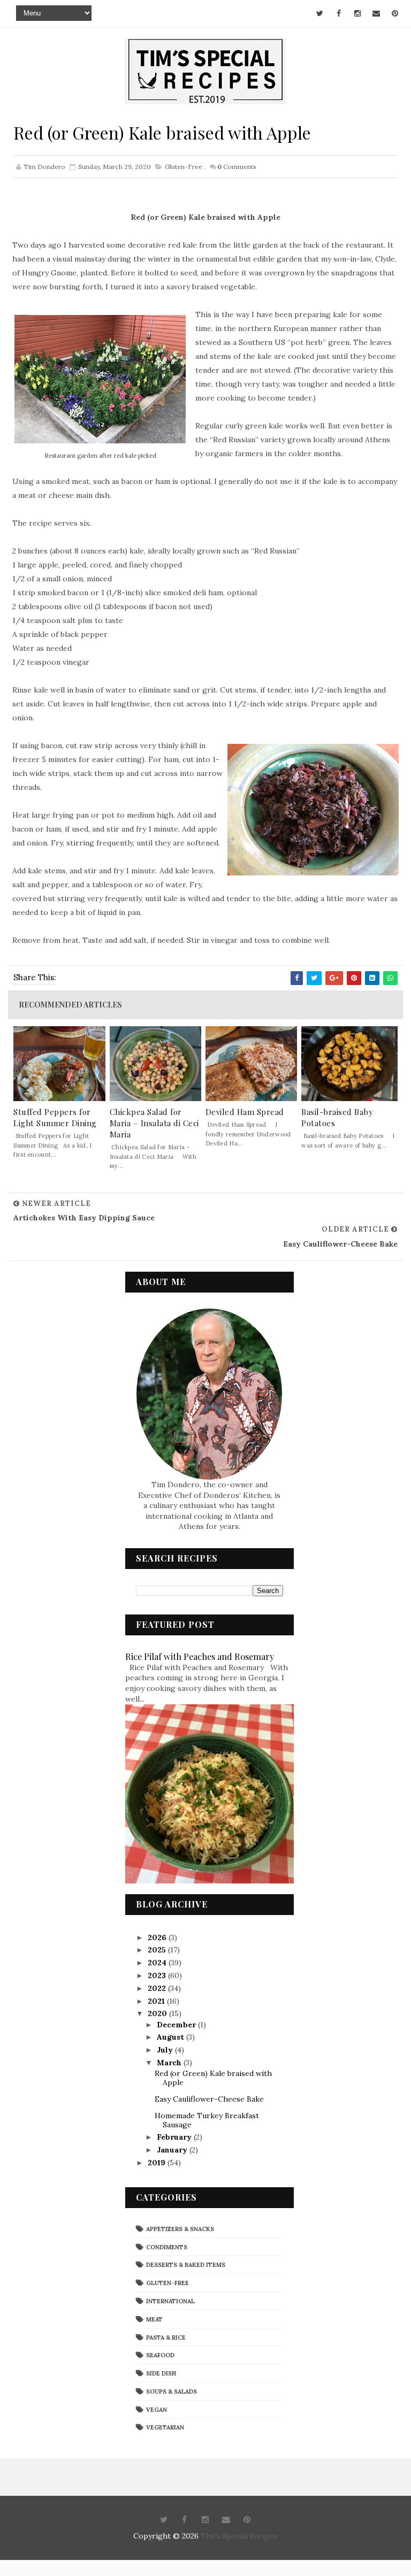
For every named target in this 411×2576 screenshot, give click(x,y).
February (175, 2137)
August (172, 2037)
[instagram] (357, 13)
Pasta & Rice (166, 2337)
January (173, 2150)
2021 (157, 2001)
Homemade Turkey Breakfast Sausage (207, 2120)
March (170, 2063)
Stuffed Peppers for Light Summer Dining (55, 1117)
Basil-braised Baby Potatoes (337, 1117)
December (177, 2025)
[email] (376, 13)
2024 (158, 1963)
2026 (158, 1937)
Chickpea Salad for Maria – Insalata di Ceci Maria (154, 1123)
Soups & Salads (172, 2392)
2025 (158, 1950)
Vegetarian (165, 2427)
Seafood (160, 2355)
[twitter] (320, 13)
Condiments (167, 2247)
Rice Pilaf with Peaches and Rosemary (200, 1656)
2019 (158, 2163)
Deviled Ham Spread (245, 1112)
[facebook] (339, 13)
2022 (158, 1988)
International (170, 2301)
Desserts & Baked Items (186, 2265)
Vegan (157, 2410)
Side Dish (161, 2373)
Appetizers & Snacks (180, 2229)
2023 (158, 1975)
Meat (154, 2319)
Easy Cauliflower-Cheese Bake (209, 2099)
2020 (158, 2013)
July (166, 2050)
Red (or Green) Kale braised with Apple (213, 2078)
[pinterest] (395, 13)
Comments (237, 167)
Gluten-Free (184, 167)
